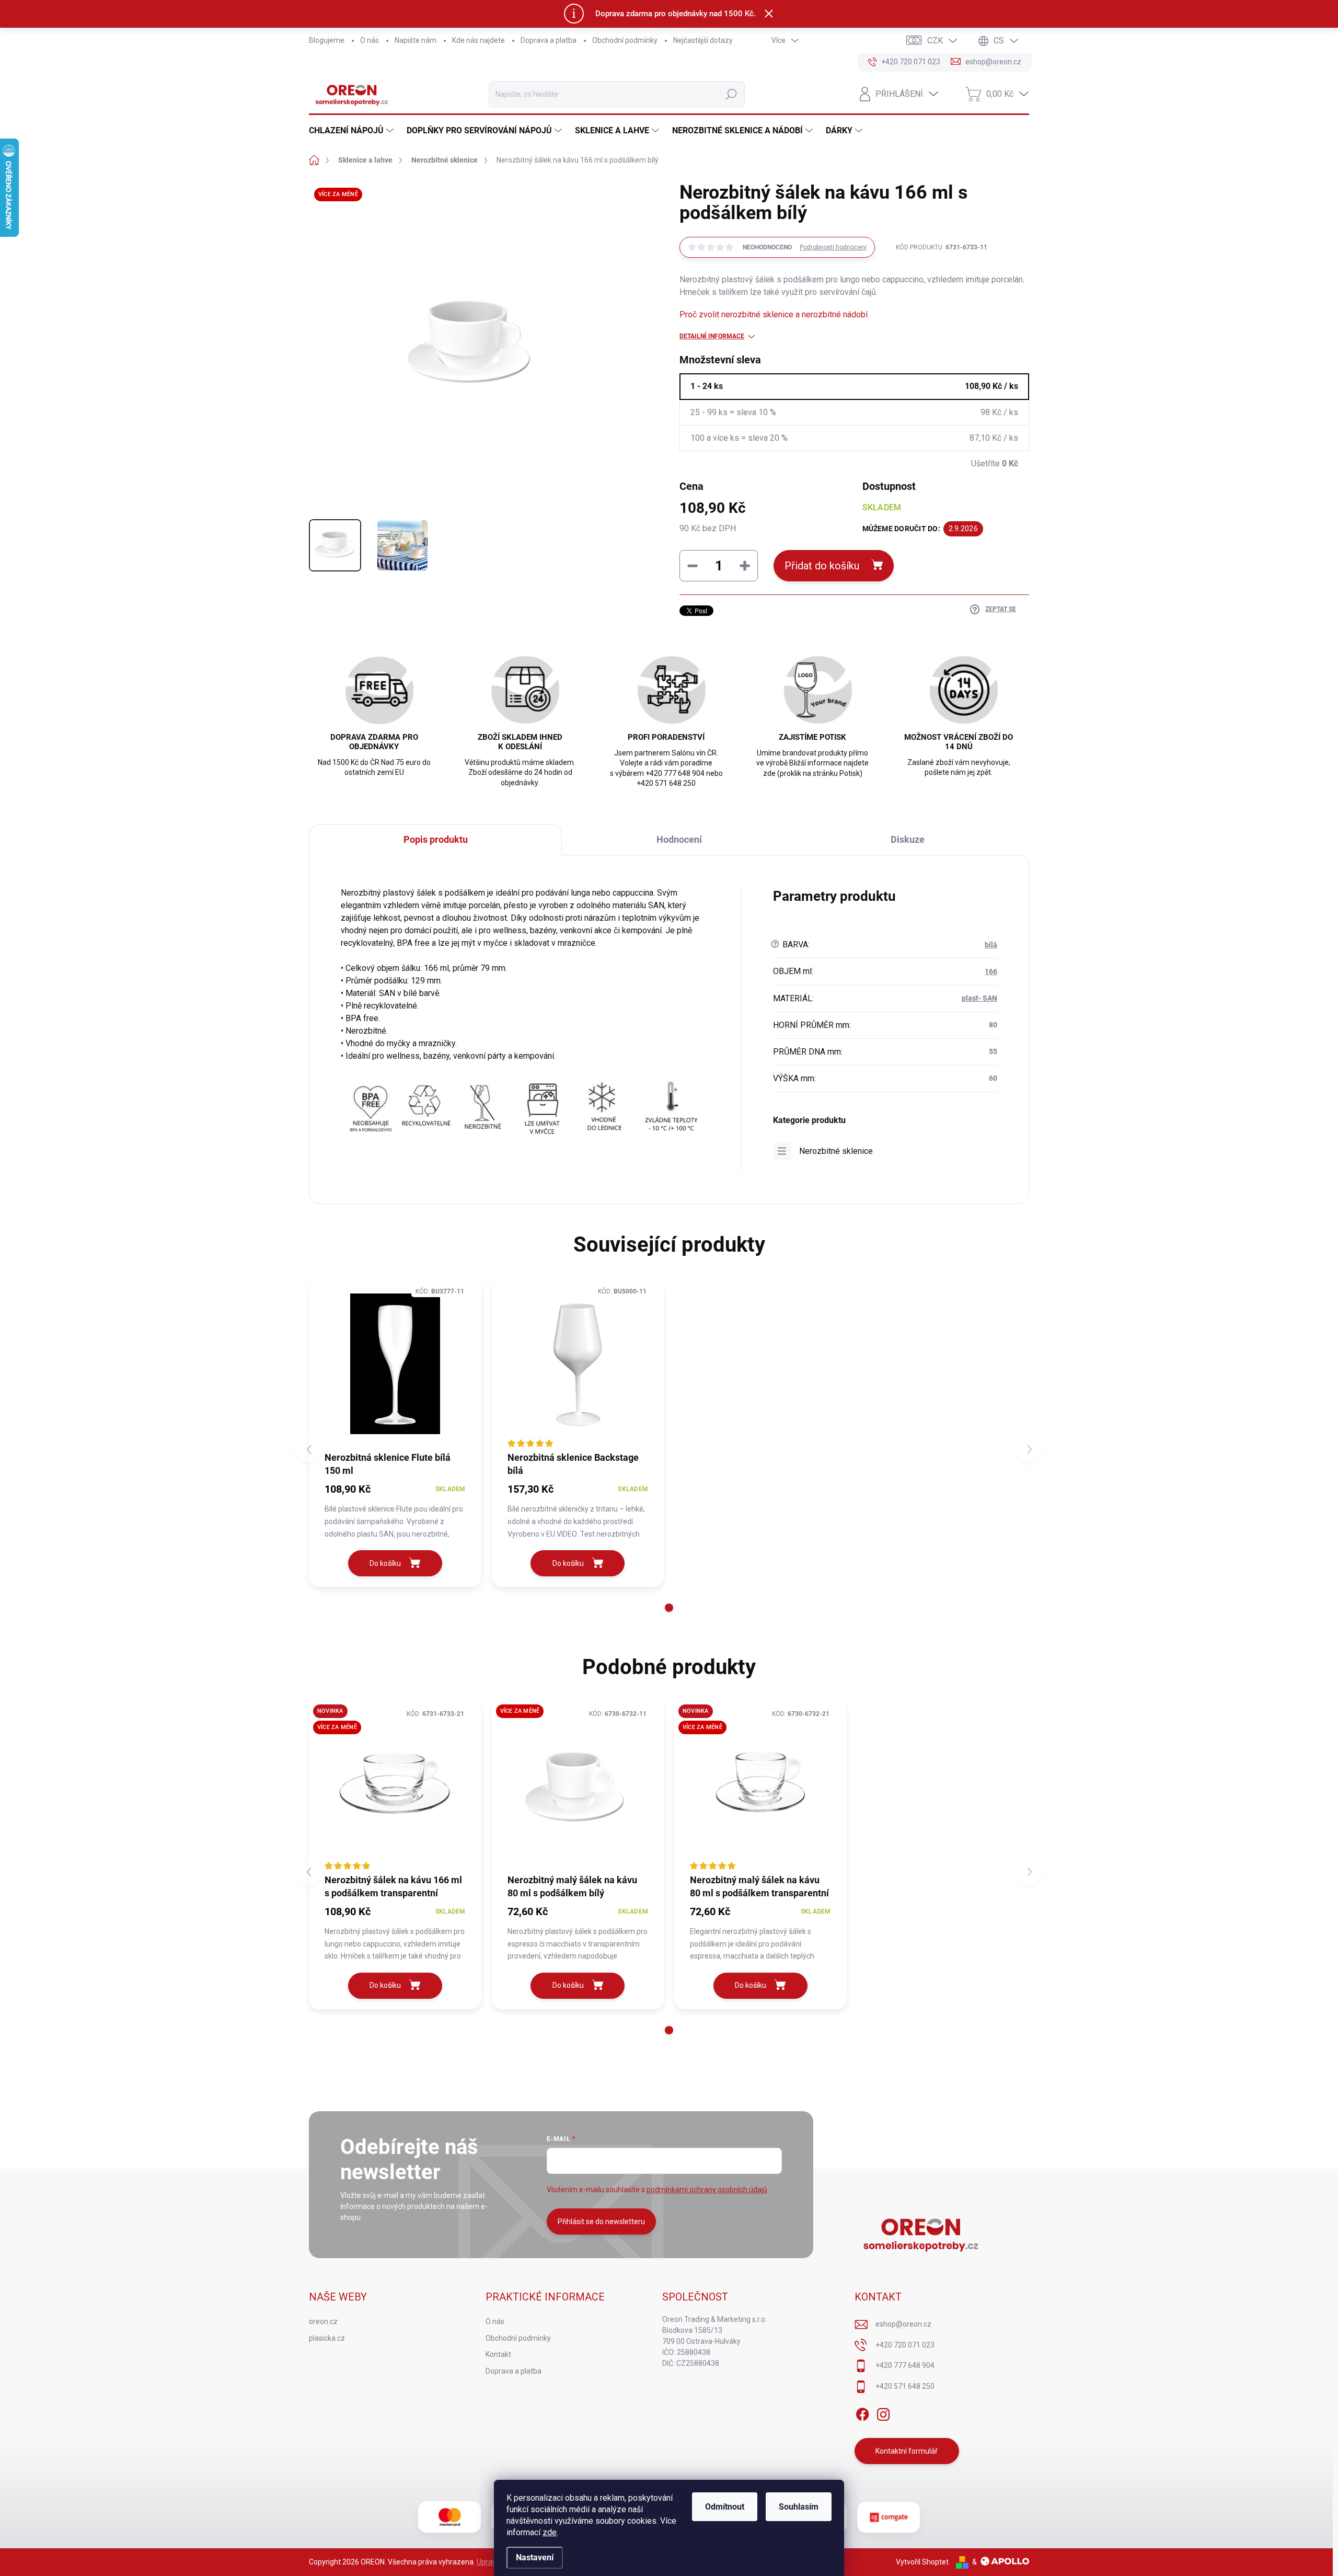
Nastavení (535, 2557)
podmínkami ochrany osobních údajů (707, 2190)
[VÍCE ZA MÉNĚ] (578, 1787)
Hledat (731, 94)
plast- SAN (979, 998)
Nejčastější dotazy (703, 40)
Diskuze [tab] (908, 839)
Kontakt (498, 2354)
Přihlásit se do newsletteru (601, 2222)
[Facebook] (862, 2413)
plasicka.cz (327, 2338)
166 (991, 971)
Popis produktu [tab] (436, 839)
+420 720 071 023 (905, 2345)
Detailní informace (712, 336)
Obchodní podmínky (625, 40)
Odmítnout (725, 2507)
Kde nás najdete (478, 40)
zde (550, 2532)
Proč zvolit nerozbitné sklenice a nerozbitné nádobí (774, 314)
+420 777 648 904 (905, 2365)
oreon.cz (323, 2321)
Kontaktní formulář (907, 2451)
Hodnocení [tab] (679, 839)
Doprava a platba (549, 40)
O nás (370, 40)
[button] (669, 1608)
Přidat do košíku (822, 566)
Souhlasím (799, 2507)
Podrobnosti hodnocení (833, 247)
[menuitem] (353, 131)
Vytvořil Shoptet (922, 2562)
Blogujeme (327, 40)
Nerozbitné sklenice (836, 1151)
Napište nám (416, 40)
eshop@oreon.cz (903, 2324)
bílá (991, 945)
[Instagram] (883, 2413)
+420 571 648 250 (905, 2386)
